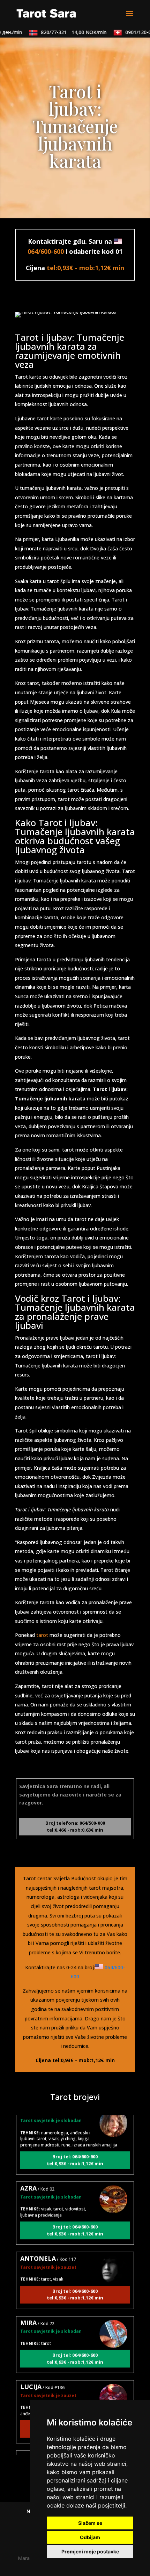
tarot (42, 1635)
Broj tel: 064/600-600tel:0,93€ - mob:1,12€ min (75, 2150)
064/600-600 (46, 251)
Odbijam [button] (90, 2537)
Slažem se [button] (90, 2523)
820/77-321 (66, 32)
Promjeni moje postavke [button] (90, 2551)
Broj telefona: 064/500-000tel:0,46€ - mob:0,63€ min (75, 1826)
